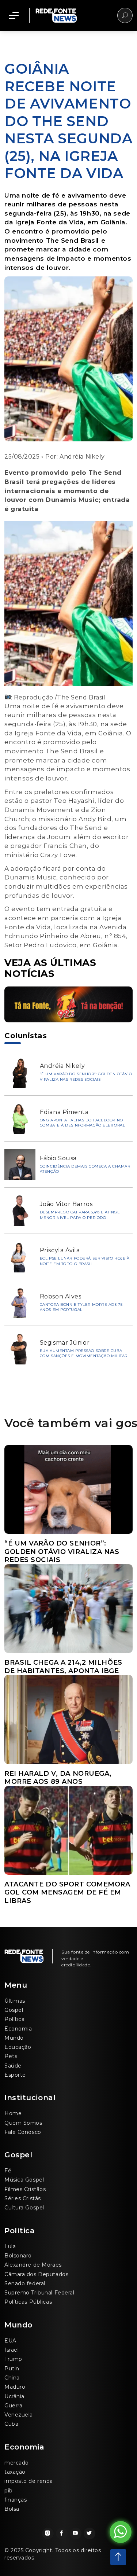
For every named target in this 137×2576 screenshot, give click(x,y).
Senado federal (25, 2283)
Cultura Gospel (24, 2208)
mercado (17, 2463)
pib (9, 2491)
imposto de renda (29, 2481)
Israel (12, 2350)
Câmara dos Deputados (36, 2274)
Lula (10, 2246)
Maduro (15, 2387)
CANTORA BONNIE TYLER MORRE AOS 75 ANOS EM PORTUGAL (81, 1307)
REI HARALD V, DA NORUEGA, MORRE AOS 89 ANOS (58, 1778)
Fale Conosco (23, 2132)
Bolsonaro (18, 2256)
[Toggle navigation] (14, 15)
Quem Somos (23, 2123)
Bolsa (12, 2509)
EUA (10, 2341)
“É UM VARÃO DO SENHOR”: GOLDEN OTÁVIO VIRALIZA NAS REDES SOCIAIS (86, 1077)
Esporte (15, 2075)
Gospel (14, 2010)
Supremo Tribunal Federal (39, 2293)
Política (14, 2019)
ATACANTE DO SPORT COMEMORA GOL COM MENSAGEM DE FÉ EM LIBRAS (67, 1893)
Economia (18, 2029)
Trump (13, 2359)
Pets (11, 2056)
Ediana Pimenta (64, 1112)
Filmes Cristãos (25, 2189)
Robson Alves (61, 1296)
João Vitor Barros (66, 1204)
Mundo (14, 2038)
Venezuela (19, 2415)
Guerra (13, 2406)
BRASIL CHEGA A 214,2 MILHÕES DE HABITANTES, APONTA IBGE (63, 1667)
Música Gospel (24, 2180)
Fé (8, 2171)
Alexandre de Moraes (33, 2265)
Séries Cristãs (23, 2198)
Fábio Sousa (58, 1158)
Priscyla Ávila (60, 1250)
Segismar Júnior (65, 1343)
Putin (12, 2369)
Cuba (11, 2424)
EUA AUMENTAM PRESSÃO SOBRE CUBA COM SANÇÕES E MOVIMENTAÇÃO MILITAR (84, 1353)
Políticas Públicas (28, 2302)
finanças (16, 2500)
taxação (15, 2472)
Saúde (13, 2066)
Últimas (15, 2001)
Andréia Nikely (82, 457)
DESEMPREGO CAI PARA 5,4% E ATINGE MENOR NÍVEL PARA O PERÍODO (80, 1215)
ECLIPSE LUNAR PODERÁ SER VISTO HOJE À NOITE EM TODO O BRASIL (85, 1261)
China (12, 2378)
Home (13, 2113)
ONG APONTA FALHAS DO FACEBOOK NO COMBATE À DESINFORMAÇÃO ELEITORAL (82, 1123)
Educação (18, 2047)
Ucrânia (14, 2396)
